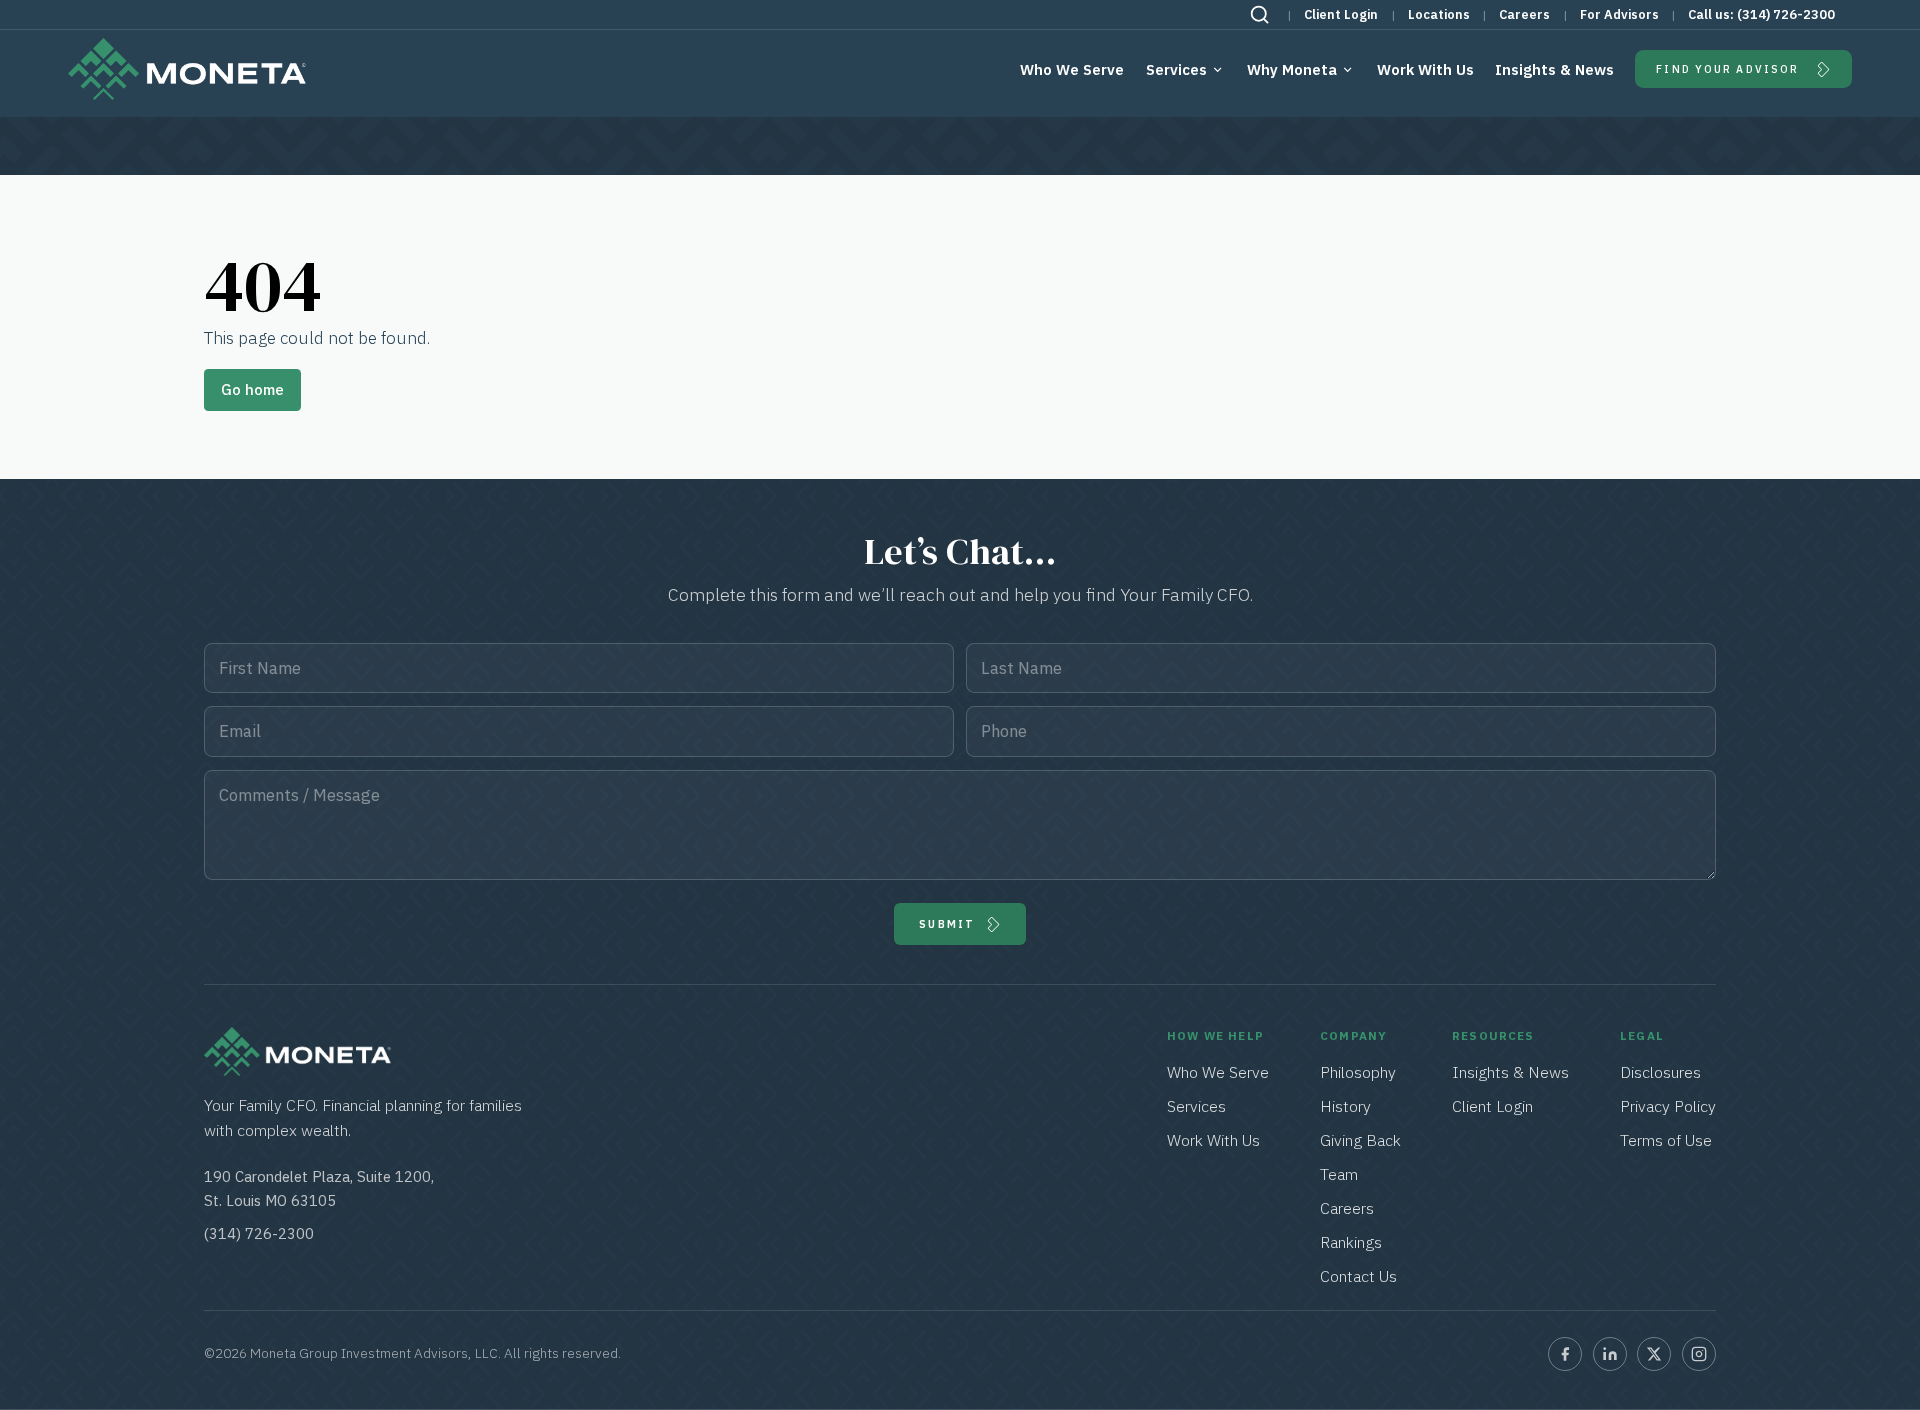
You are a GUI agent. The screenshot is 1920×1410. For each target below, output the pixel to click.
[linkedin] (1610, 1354)
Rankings (1351, 1242)
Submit (947, 924)
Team (1339, 1174)
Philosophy (1358, 1072)
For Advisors (1619, 14)
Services (1176, 69)
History (1345, 1106)
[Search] (1260, 15)
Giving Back (1360, 1140)
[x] (1654, 1354)
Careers (1524, 14)
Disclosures (1660, 1072)
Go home (252, 389)
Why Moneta (1292, 69)
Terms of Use (1666, 1140)
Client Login (1341, 14)
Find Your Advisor (1727, 69)
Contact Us (1358, 1276)
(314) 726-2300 (1786, 14)
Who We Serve (1072, 69)
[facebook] (1565, 1354)
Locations (1439, 14)
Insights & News (1554, 69)
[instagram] (1699, 1354)
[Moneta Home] (297, 1070)
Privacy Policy (1668, 1106)
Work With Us (1425, 69)
